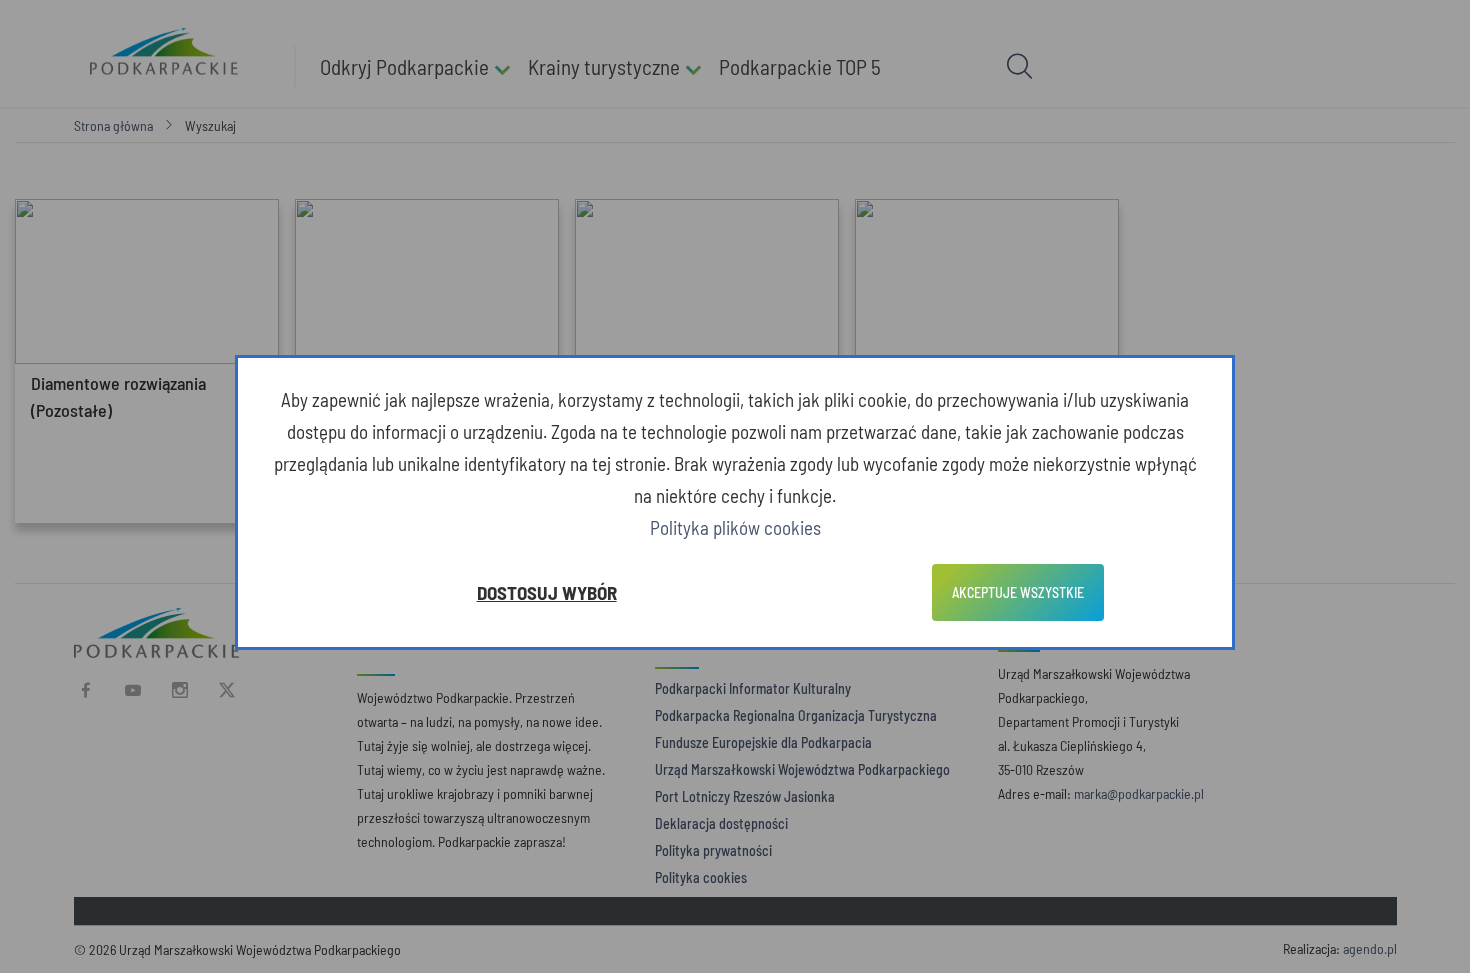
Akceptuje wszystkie (1018, 592)
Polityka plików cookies (735, 527)
